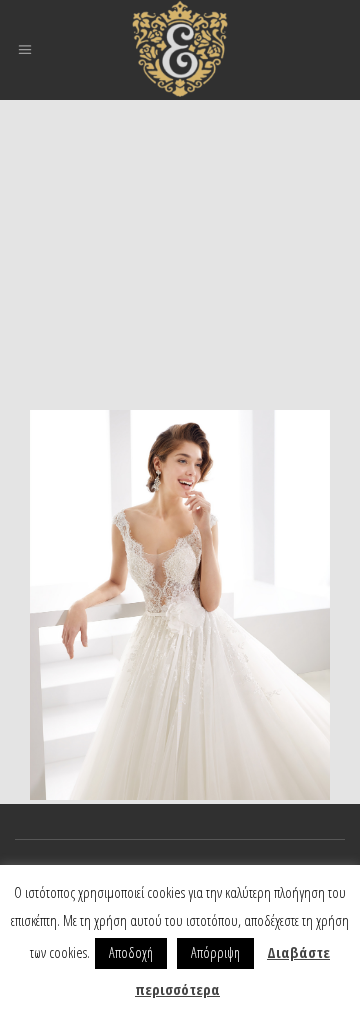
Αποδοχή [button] (131, 952)
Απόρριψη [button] (215, 952)
